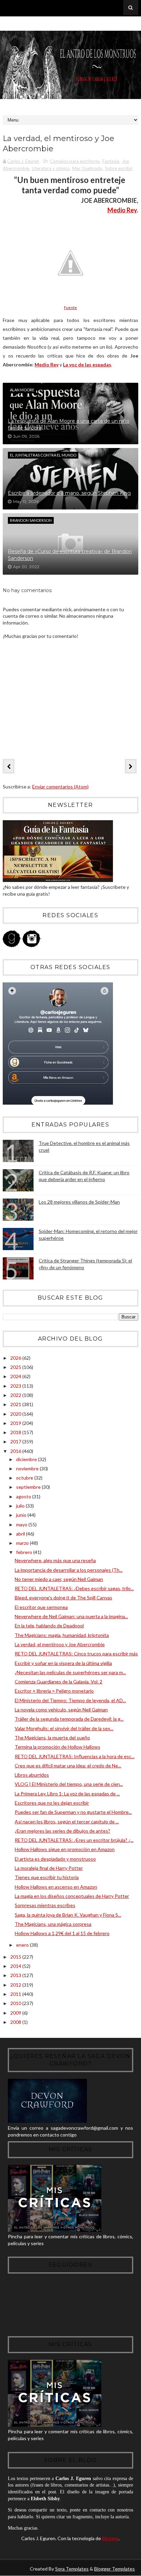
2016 (16, 1451)
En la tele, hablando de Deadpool (49, 1626)
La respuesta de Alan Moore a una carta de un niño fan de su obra (69, 424)
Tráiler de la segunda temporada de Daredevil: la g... (69, 1719)
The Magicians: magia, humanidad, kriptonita (62, 1635)
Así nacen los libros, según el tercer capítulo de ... (67, 1822)
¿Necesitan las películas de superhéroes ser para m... (70, 1672)
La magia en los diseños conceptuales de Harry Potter (72, 1896)
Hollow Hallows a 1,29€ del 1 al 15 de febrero (62, 1933)
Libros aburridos (32, 1775)
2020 (16, 1414)
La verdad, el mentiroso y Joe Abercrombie (60, 1644)
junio (22, 1515)
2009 (16, 2013)
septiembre (29, 1487)
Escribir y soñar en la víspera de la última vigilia (63, 1663)
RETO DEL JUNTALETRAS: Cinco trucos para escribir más (76, 1654)
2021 (16, 1404)
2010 (16, 2003)
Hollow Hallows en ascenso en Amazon (56, 1887)
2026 (16, 1358)
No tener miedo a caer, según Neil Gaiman (59, 1579)
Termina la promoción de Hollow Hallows (57, 1747)
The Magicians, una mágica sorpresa (53, 1924)
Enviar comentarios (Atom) (60, 787)
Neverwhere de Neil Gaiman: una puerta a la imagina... (71, 1616)
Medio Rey (122, 210)
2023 (16, 1386)
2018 (16, 1432)
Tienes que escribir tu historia (47, 1877)
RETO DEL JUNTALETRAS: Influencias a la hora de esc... (75, 1756)
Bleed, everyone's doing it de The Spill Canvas (63, 1598)
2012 (16, 1985)
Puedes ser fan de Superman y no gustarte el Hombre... (73, 1812)
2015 (16, 1957)
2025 (16, 1367)
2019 (16, 1423)
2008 (16, 2022)
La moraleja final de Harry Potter (49, 1868)
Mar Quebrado (87, 168)
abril (21, 1534)
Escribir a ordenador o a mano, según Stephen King (69, 493)
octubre (25, 1478)
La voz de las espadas (87, 365)
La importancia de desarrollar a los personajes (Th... (69, 1570)
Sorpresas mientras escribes (45, 1905)
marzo (23, 1543)
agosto (24, 1496)
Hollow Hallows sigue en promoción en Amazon (65, 1849)
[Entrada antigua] (131, 766)
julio (21, 1506)
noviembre (28, 1468)
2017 (16, 1441)
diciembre (27, 1459)
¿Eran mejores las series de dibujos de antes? (62, 1831)
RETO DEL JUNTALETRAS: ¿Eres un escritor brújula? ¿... (74, 1840)
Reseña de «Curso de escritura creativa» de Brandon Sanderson (70, 555)
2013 (16, 1975)
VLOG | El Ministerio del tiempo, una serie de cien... (69, 1784)
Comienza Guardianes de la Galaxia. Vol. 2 (59, 1682)
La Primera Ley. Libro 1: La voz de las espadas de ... (67, 1794)
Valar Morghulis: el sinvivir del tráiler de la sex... (64, 1728)
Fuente (70, 307)
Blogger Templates (114, 2569)
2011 (16, 1994)
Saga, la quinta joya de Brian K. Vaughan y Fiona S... (68, 1915)
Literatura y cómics (51, 168)
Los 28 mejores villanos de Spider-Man (79, 1202)
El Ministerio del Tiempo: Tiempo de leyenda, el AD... (70, 1700)
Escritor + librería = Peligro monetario (54, 1691)
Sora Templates (72, 2569)
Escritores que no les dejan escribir (52, 1803)
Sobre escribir (119, 168)
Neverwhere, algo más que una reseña (55, 1560)
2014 (16, 1966)
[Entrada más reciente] (9, 766)
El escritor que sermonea (41, 1607)
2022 (16, 1395)
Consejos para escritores (75, 161)
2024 (16, 1376)
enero (23, 1945)
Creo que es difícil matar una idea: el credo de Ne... (68, 1766)
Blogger (110, 2538)
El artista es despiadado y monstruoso (55, 1859)
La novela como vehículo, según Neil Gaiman (61, 1710)
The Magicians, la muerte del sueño (52, 1738)
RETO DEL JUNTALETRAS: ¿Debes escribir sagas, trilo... (74, 1588)
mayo (22, 1524)
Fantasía (111, 161)
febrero (25, 1552)
